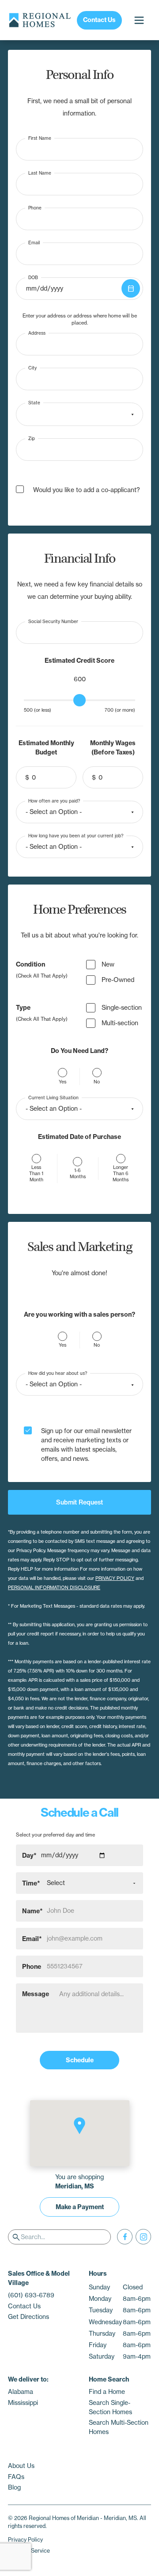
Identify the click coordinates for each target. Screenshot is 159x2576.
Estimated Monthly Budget (46, 748)
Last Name (40, 173)
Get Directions (28, 2317)
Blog (14, 2487)
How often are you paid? (54, 801)
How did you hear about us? (58, 1373)
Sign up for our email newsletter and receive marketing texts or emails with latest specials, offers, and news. (86, 1445)
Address (37, 333)
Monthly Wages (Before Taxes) (113, 748)
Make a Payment (80, 2207)
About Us (21, 2466)
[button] (79, 2126)
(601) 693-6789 (31, 2295)
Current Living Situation (53, 1097)
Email (34, 242)
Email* (32, 1938)
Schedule (80, 2060)
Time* (31, 1883)
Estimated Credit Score (79, 661)
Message (36, 1994)
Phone (35, 207)
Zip (32, 438)
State (34, 403)
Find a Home (107, 2392)
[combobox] (79, 414)
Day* (29, 1855)
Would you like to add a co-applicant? (87, 490)
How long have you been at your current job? (76, 835)
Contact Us (99, 20)
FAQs (16, 2477)
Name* (32, 1911)
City (32, 368)
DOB (33, 277)
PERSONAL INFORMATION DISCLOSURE (54, 1588)
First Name (40, 138)
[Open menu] (139, 20)
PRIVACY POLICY (115, 1578)
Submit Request (79, 1502)
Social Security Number (53, 622)
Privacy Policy (25, 2540)
